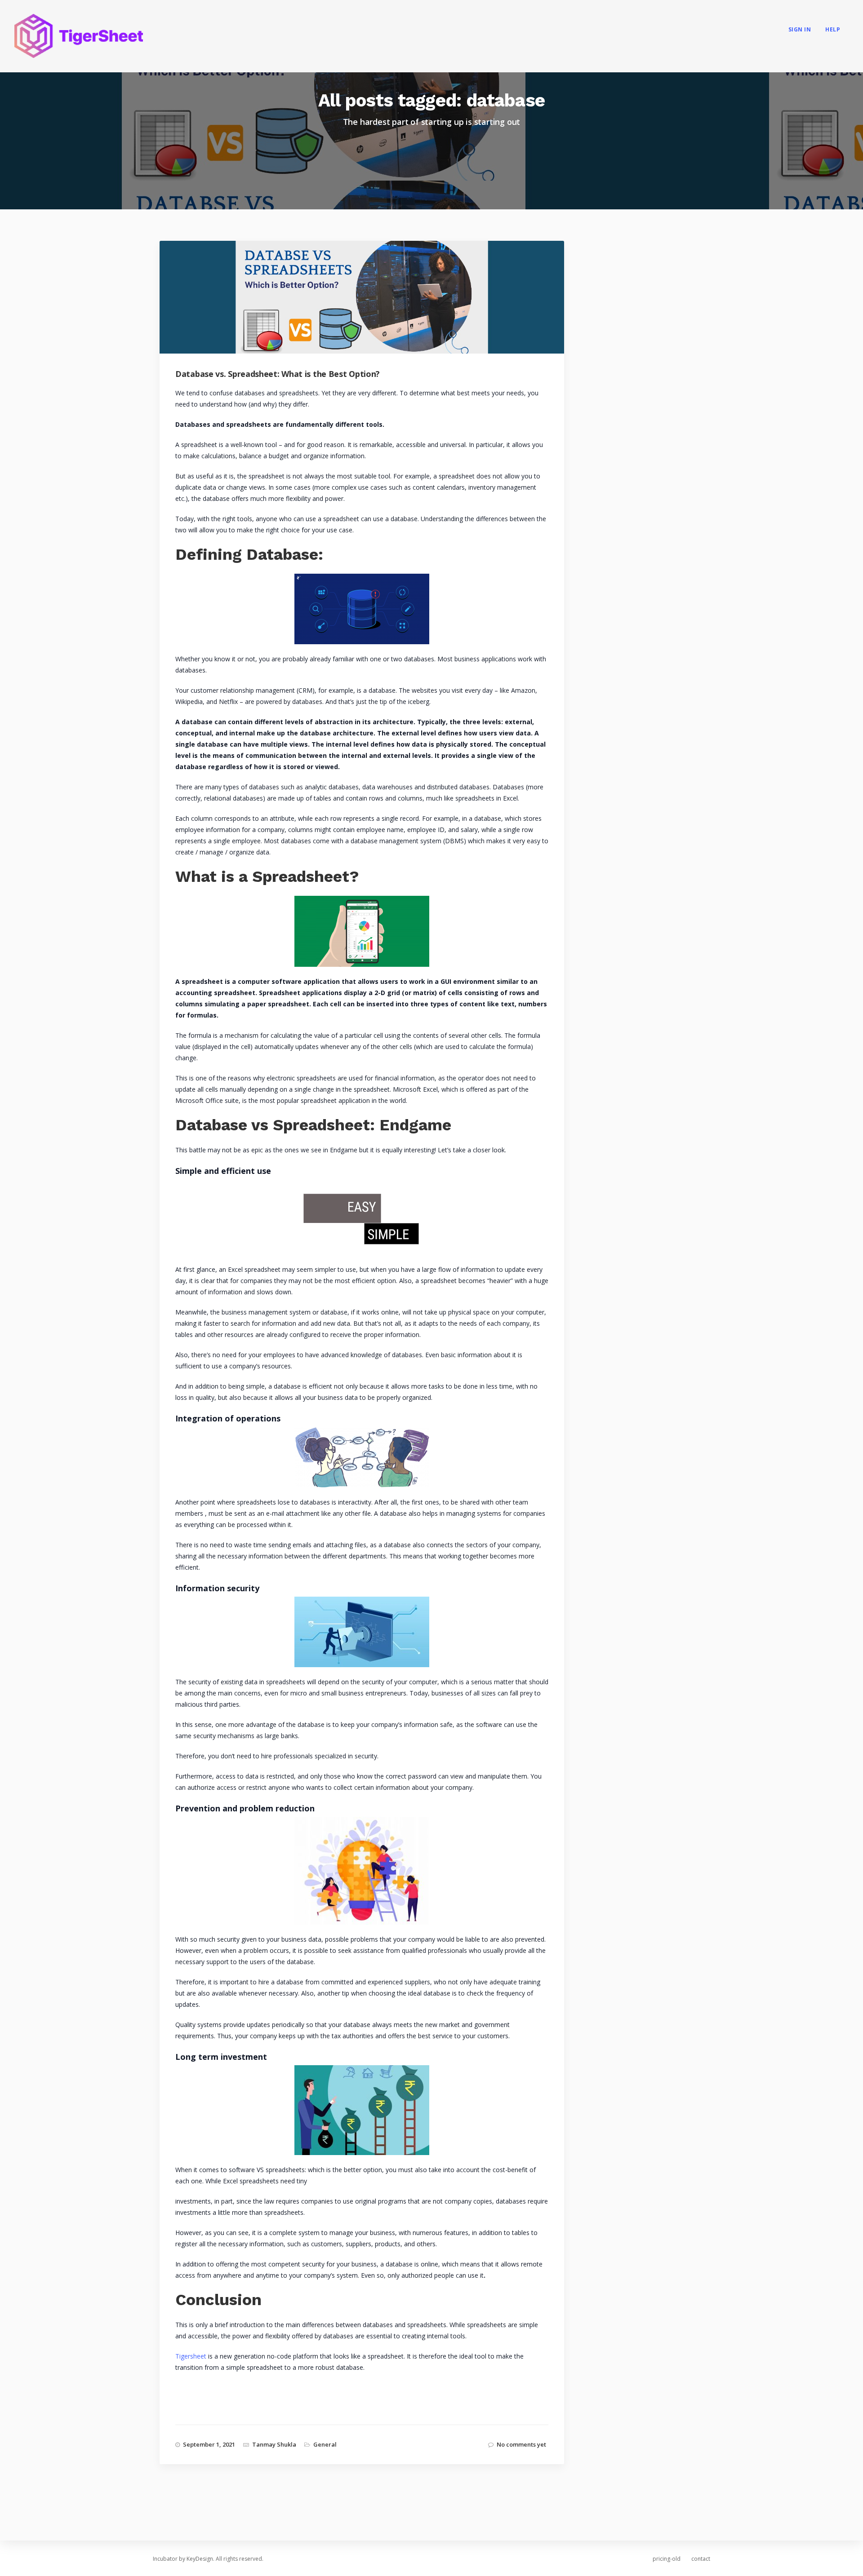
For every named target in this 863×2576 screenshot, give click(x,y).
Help (833, 29)
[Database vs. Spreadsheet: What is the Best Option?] (370, 311)
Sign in (800, 29)
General (325, 2444)
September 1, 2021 (209, 2444)
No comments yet (521, 2444)
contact (701, 2559)
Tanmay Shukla (274, 2444)
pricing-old (667, 2559)
